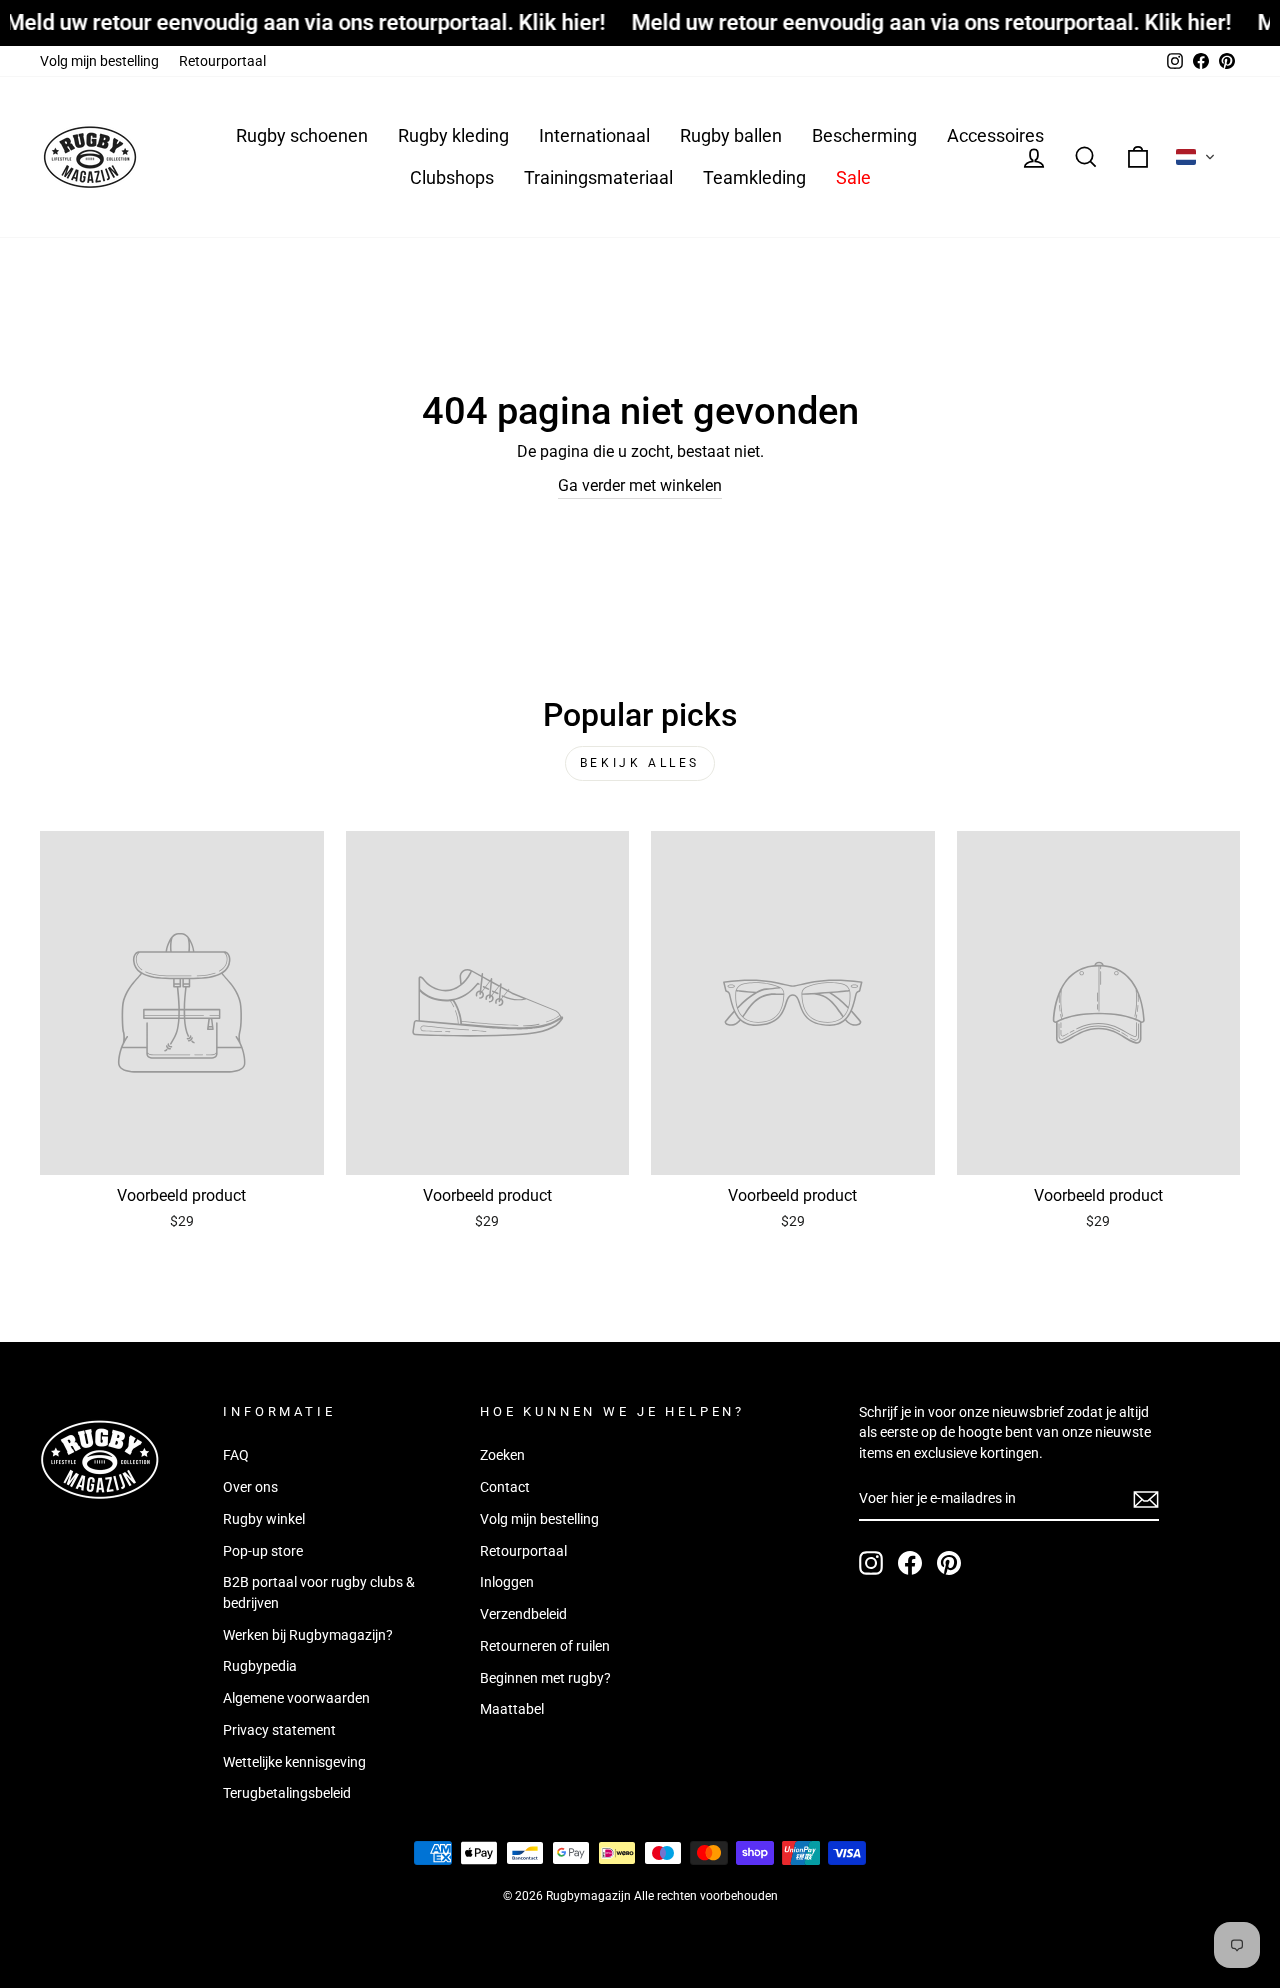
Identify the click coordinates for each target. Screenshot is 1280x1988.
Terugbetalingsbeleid (287, 1793)
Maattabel (512, 1709)
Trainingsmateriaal (598, 177)
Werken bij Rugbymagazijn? (308, 1635)
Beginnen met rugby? (545, 1678)
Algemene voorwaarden (296, 1698)
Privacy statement (279, 1730)
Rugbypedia (260, 1666)
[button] (1196, 157)
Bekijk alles (640, 763)
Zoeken (502, 1455)
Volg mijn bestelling (99, 61)
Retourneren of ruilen (545, 1646)
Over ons (250, 1487)
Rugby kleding (453, 135)
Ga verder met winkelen (640, 485)
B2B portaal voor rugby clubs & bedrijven (319, 1592)
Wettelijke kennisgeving (294, 1762)
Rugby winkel (264, 1519)
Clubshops (452, 177)
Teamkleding (754, 177)
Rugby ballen (731, 135)
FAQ (236, 1455)
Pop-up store (263, 1551)
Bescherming (864, 135)
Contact (505, 1487)
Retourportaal (222, 61)
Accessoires (995, 135)
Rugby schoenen (302, 135)
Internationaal (594, 135)
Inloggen (507, 1582)
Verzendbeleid (523, 1614)
